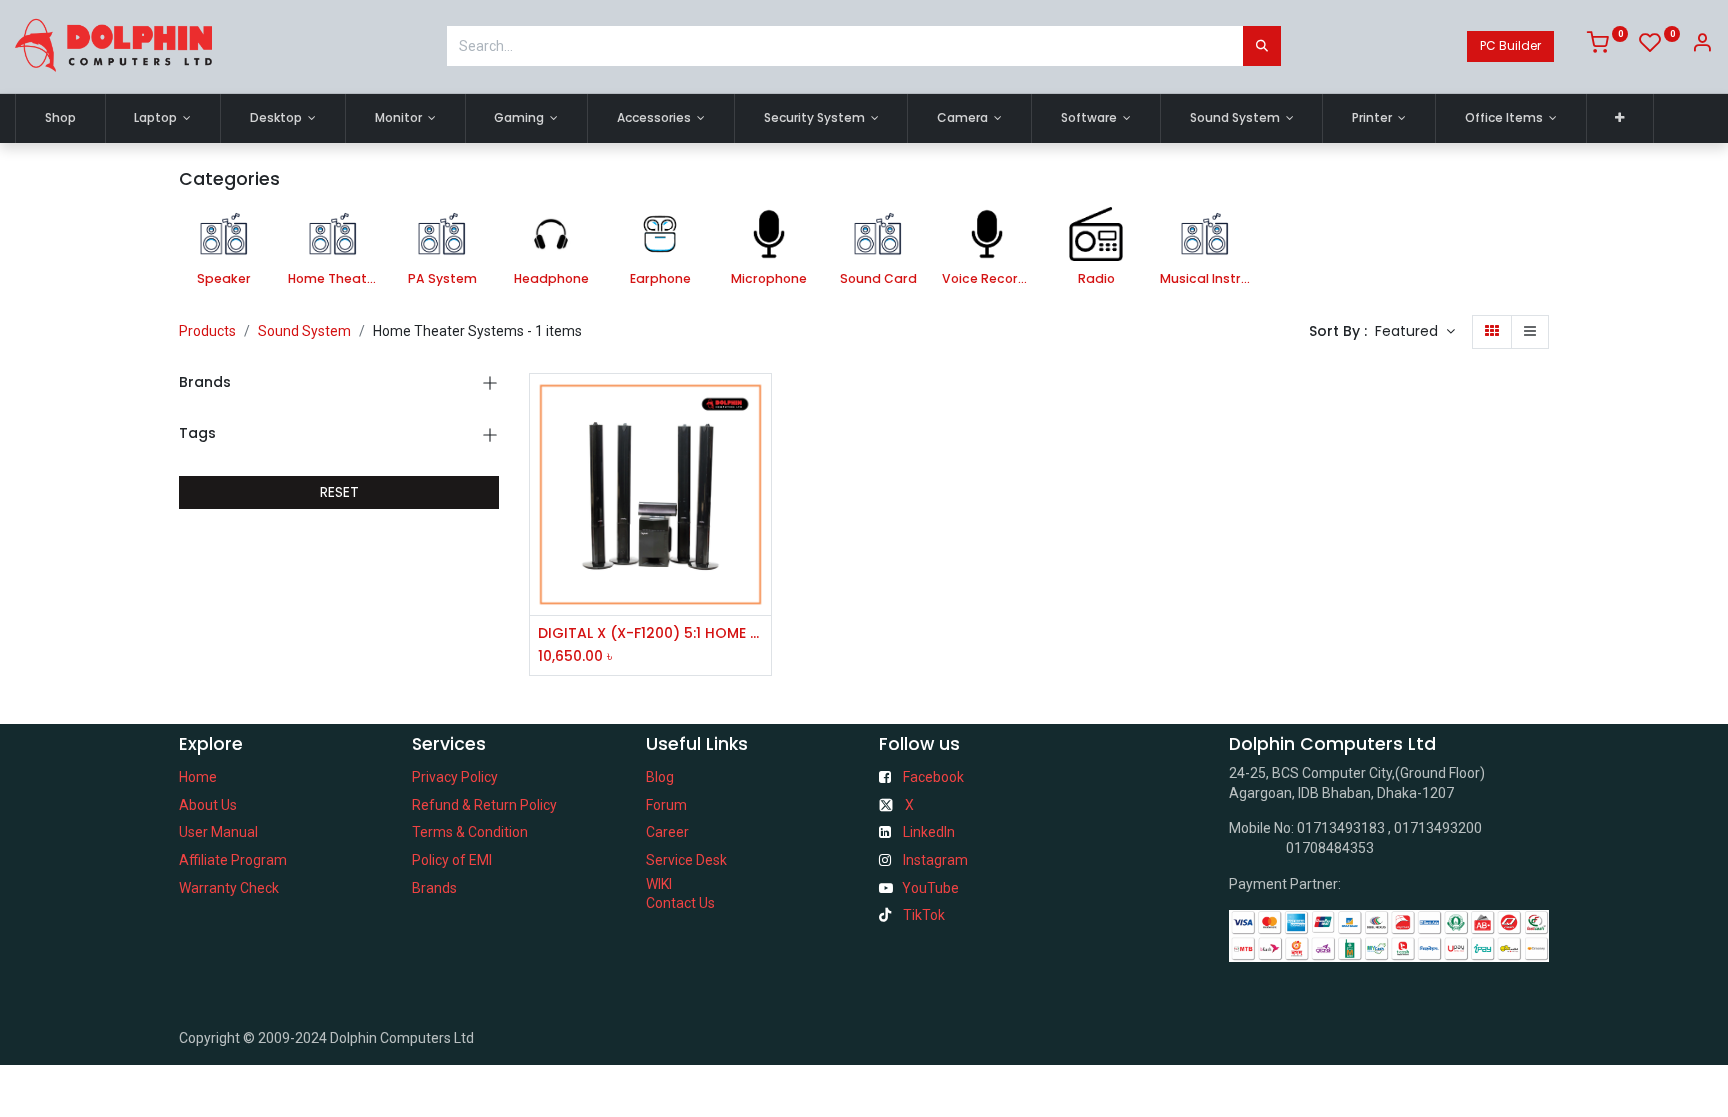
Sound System (304, 331)
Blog (660, 777)
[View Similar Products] (758, 541)
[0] (1607, 46)
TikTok (924, 915)
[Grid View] (1492, 332)
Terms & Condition (470, 832)
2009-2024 (294, 1038)
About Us (208, 805)
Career (667, 832)
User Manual (218, 832)
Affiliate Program (233, 860)
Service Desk (686, 860)
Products (207, 331)
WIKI (659, 884)
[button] (1620, 118)
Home (198, 777)
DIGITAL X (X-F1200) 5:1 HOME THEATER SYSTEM (650, 633)
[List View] (1530, 332)
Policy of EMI (452, 860)
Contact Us (680, 903)
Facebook (933, 777)
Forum (666, 805)
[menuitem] (60, 118)
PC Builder (1510, 45)
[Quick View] (758, 406)
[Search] (1262, 46)
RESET (339, 492)
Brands (434, 888)
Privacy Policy (455, 777)
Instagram (935, 860)
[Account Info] (1702, 46)
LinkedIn (929, 832)
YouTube (930, 888)
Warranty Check (229, 888)
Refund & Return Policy (484, 805)
